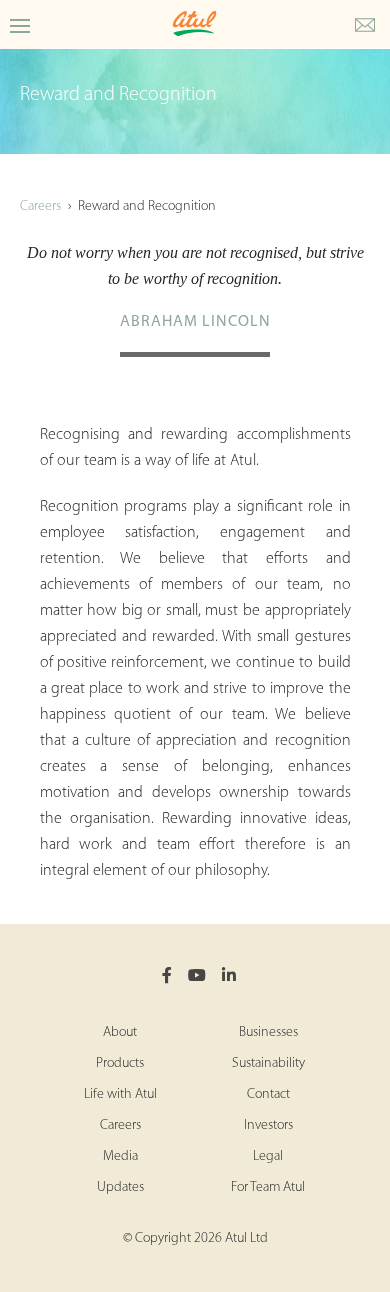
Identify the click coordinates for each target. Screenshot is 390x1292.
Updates (120, 1187)
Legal (268, 1156)
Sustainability (268, 1063)
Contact (268, 1094)
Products (120, 1063)
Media (120, 1156)
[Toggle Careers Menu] (20, 24)
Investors (268, 1125)
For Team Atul (268, 1187)
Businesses (268, 1032)
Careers (40, 206)
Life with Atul (120, 1094)
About (120, 1032)
